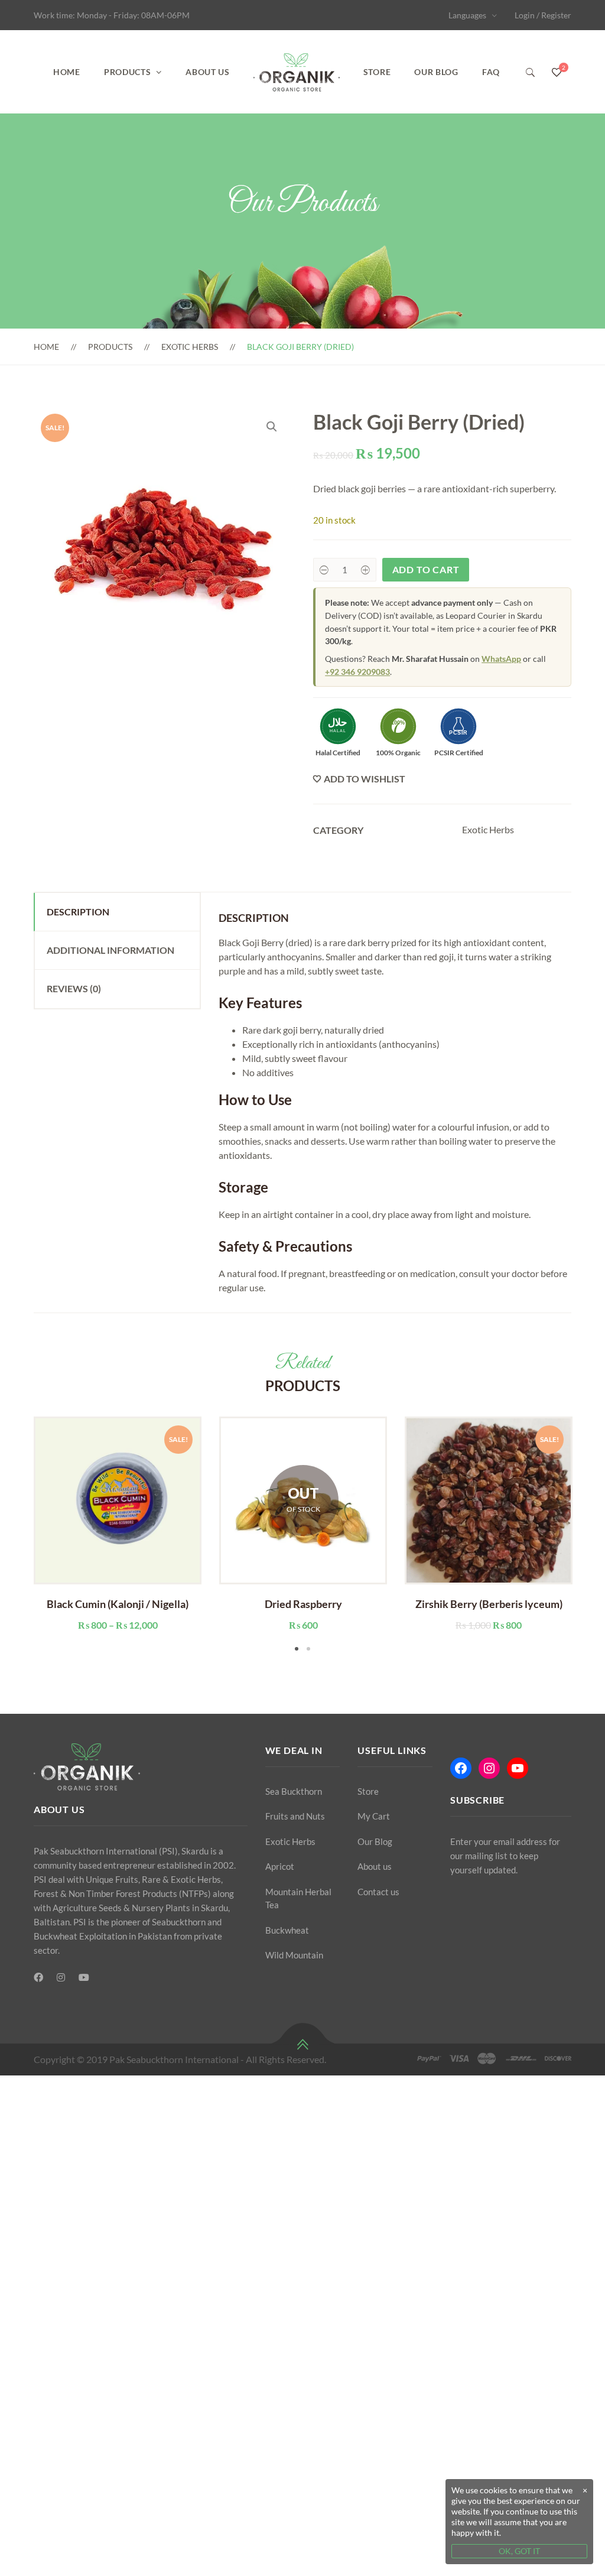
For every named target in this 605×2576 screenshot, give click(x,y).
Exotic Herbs (190, 347)
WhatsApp (501, 659)
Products (128, 72)
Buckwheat (287, 1930)
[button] (272, 427)
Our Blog (436, 72)
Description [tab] (78, 912)
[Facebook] (38, 1977)
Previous (16, 1535)
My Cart (374, 1816)
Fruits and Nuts (295, 1816)
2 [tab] (308, 1649)
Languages (467, 15)
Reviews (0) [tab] (74, 988)
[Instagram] (61, 1977)
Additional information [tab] (110, 950)
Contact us (378, 1892)
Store (377, 72)
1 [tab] (297, 1649)
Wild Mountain (294, 1955)
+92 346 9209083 (357, 672)
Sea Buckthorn (294, 1791)
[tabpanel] (118, 1524)
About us (208, 72)
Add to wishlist (365, 779)
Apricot (280, 1866)
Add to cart (426, 569)
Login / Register (543, 15)
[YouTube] (84, 1977)
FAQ (491, 72)
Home (67, 72)
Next (589, 1535)
